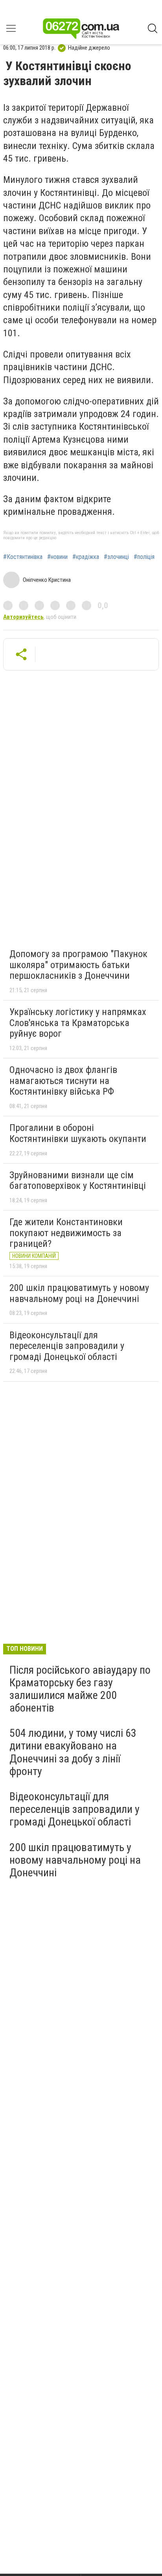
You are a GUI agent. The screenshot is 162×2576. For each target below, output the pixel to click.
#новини (57, 557)
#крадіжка (86, 557)
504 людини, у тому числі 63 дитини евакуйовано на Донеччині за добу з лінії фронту (73, 1752)
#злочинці (116, 557)
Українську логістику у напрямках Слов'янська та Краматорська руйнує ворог (78, 1023)
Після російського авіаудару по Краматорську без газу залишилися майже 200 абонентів (80, 1689)
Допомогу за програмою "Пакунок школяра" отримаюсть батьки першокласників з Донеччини (78, 965)
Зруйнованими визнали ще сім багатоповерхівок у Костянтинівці (78, 1181)
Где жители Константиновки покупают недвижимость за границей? (66, 1233)
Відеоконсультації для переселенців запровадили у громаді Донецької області (67, 1346)
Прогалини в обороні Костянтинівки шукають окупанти (78, 1133)
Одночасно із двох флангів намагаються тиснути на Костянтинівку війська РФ (63, 1081)
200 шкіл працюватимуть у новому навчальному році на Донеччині (79, 1293)
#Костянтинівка (23, 557)
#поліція (144, 557)
